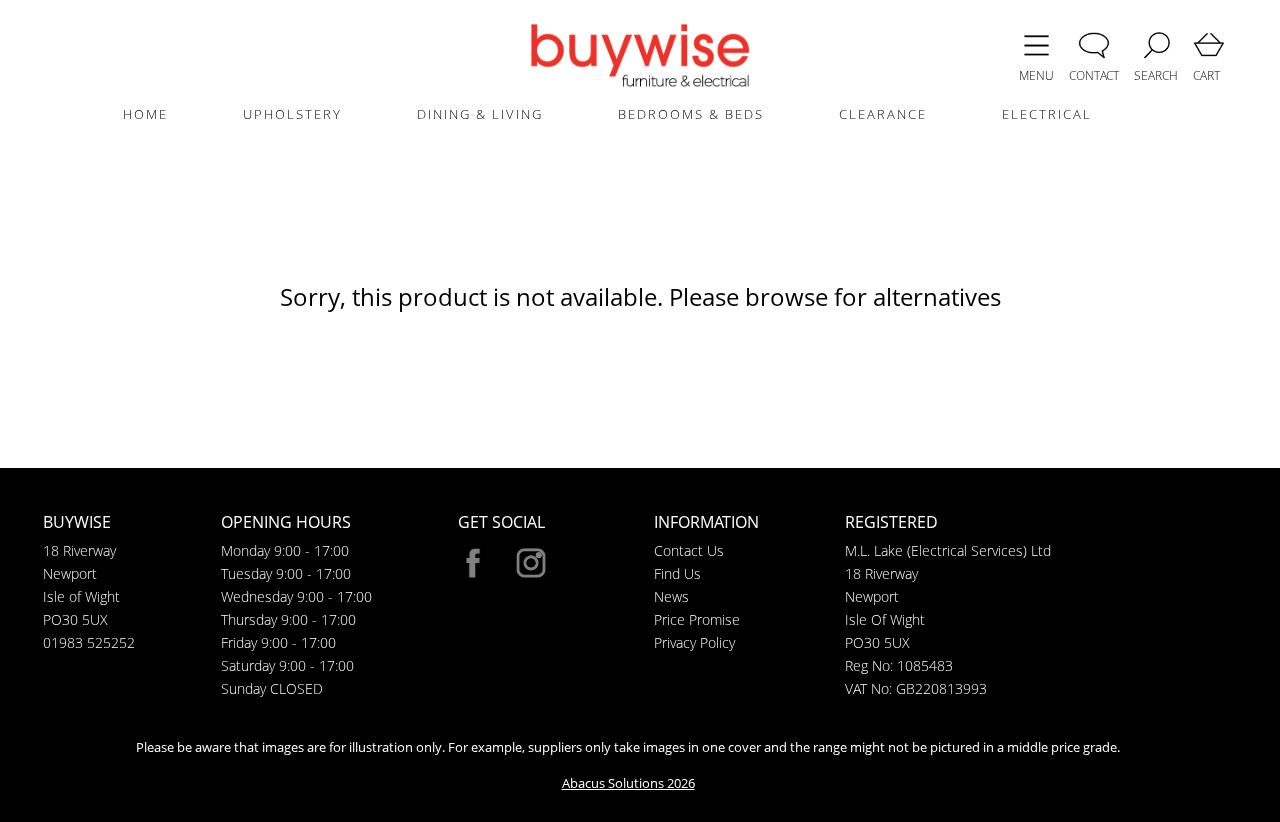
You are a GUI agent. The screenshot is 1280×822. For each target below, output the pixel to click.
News (671, 596)
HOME (145, 114)
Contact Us (689, 550)
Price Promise (697, 619)
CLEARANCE (883, 114)
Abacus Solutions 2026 (628, 783)
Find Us (677, 573)
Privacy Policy (694, 642)
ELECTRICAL (1047, 114)
